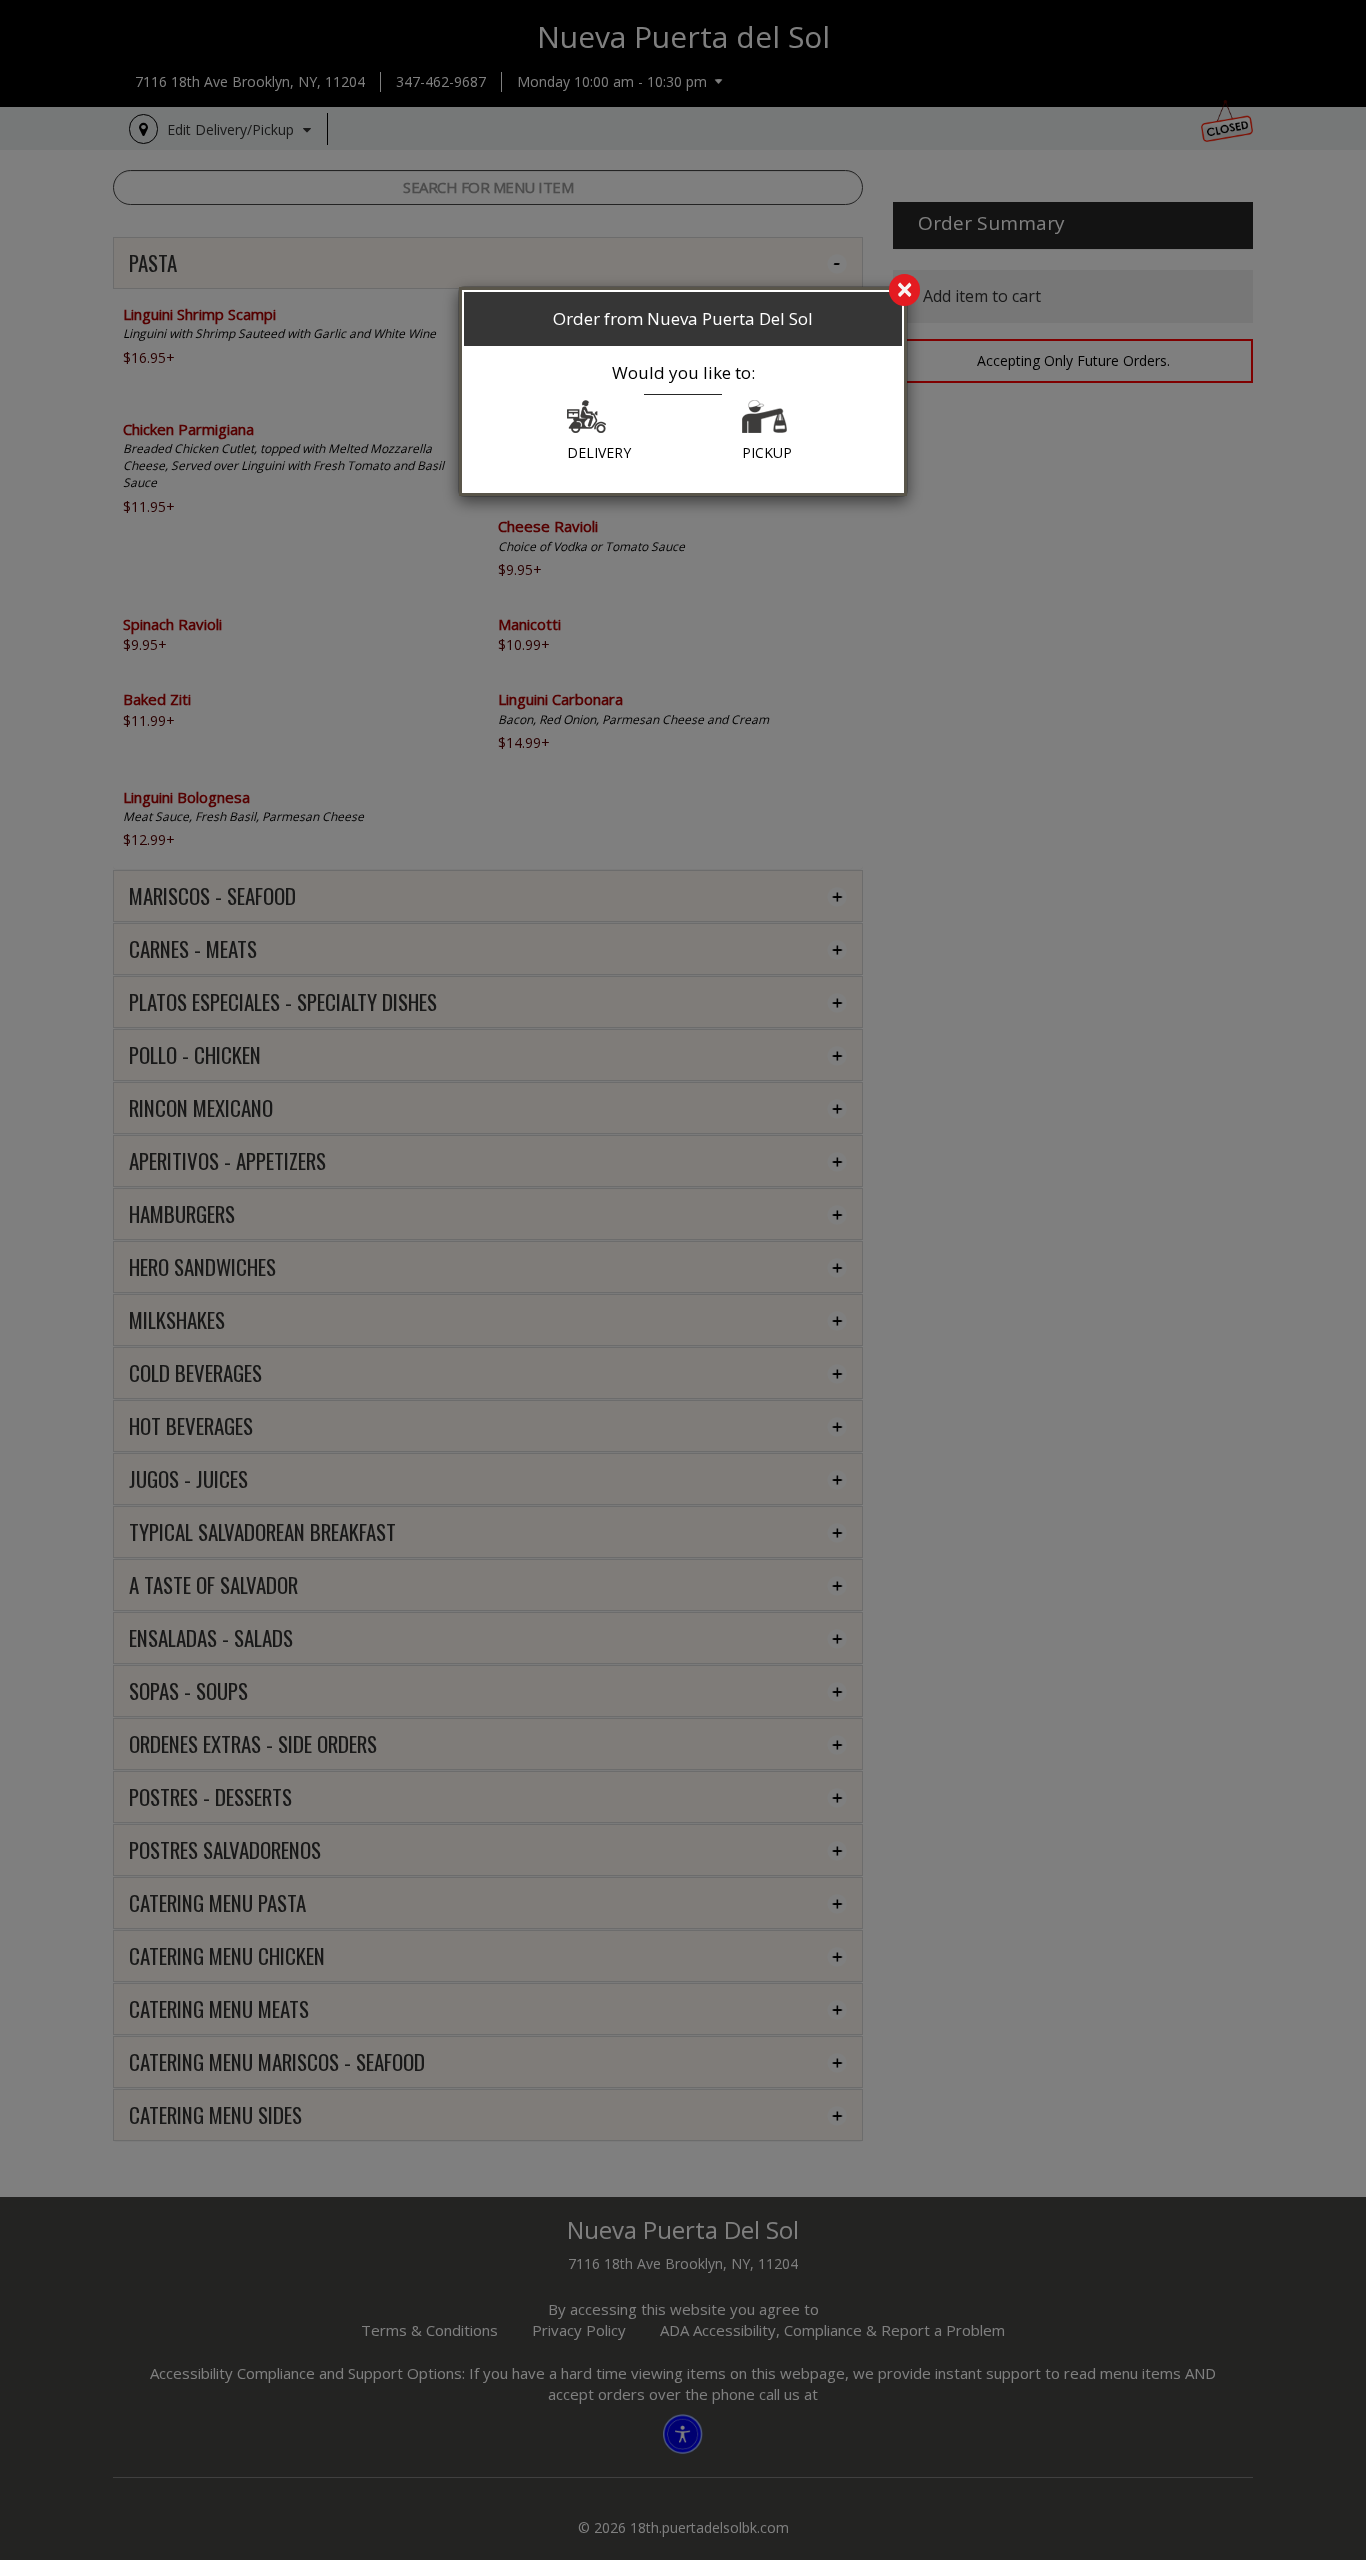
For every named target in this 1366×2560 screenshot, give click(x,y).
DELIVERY (599, 452)
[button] (586, 421)
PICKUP (767, 452)
